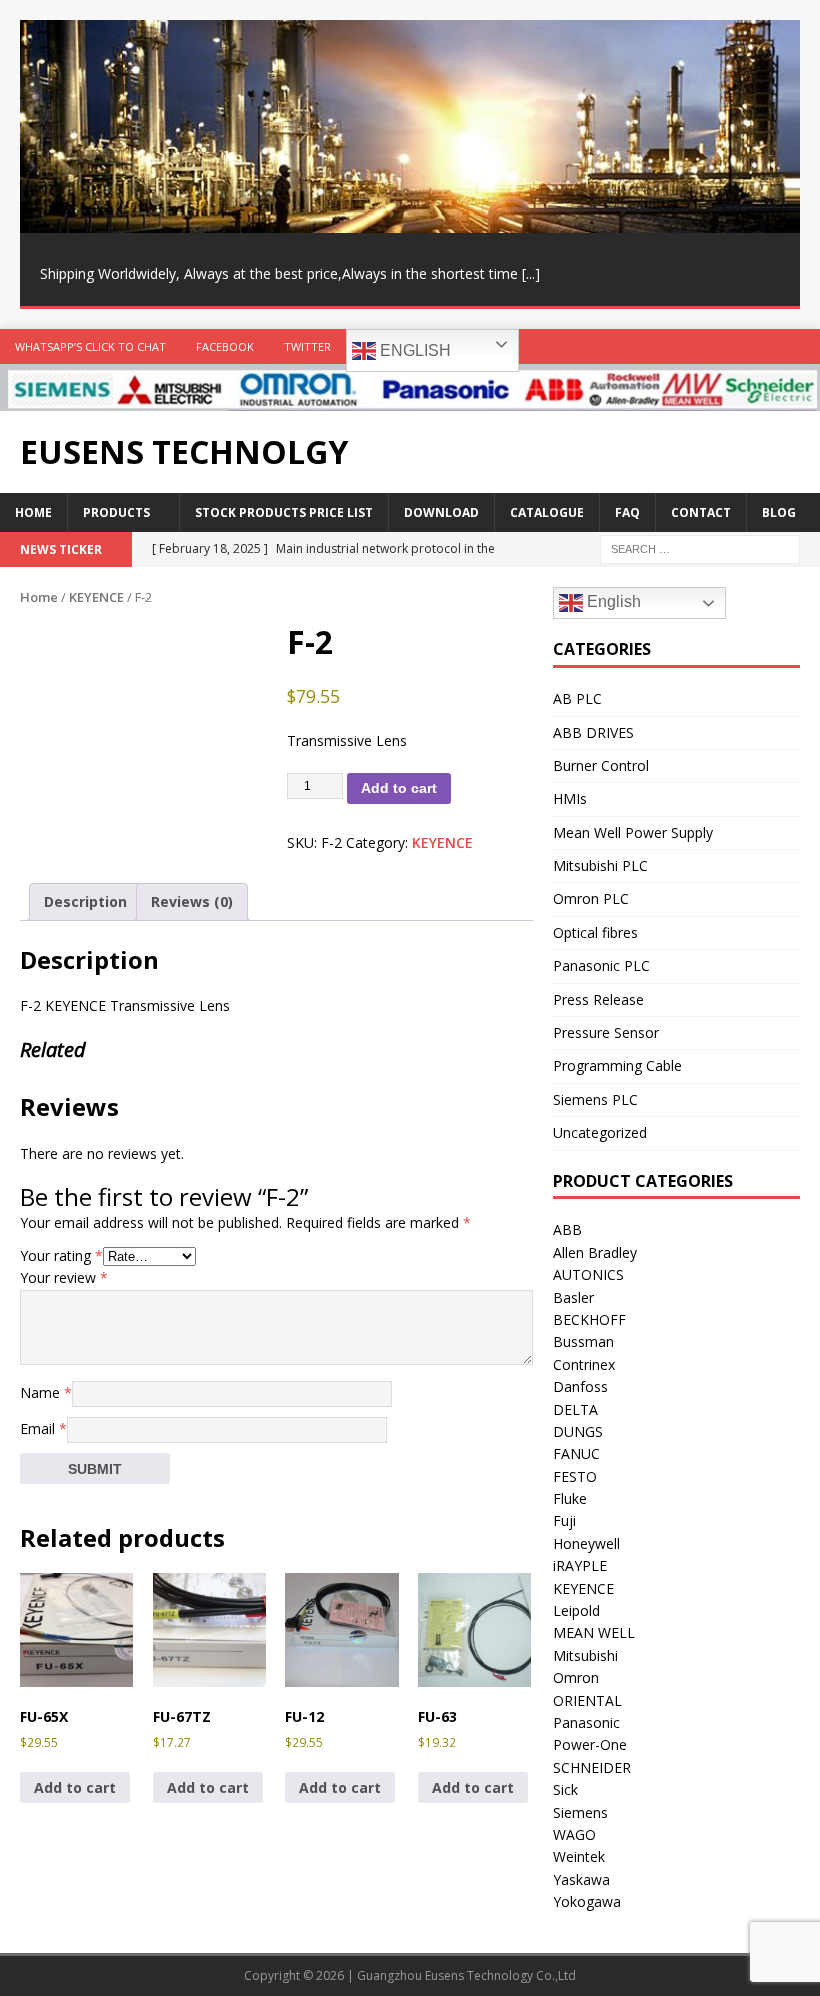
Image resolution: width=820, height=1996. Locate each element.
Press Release (598, 999)
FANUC (576, 1453)
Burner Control (601, 765)
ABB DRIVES (593, 732)
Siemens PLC (595, 1099)
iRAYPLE (580, 1565)
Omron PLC (591, 898)
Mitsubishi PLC (600, 865)
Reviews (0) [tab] (192, 901)
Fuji (564, 1520)
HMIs (570, 798)
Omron (576, 1677)
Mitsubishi (585, 1655)
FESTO (575, 1476)
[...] (531, 273)
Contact (701, 512)
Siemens (580, 1812)
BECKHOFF (589, 1319)
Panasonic (586, 1722)
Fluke (570, 1498)
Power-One (590, 1744)
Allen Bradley (595, 1252)
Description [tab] (85, 901)
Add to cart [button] (75, 1787)
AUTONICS (588, 1274)
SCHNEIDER (592, 1767)
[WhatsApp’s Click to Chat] (724, 346)
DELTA (575, 1409)
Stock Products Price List (284, 512)
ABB (567, 1229)
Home (33, 512)
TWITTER (307, 346)
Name (46, 1392)
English (413, 350)
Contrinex (584, 1364)
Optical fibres (595, 932)
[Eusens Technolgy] (410, 399)
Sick (565, 1789)
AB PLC (577, 698)
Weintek (579, 1856)
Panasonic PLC (601, 965)
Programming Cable (617, 1065)
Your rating (61, 1255)
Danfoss (580, 1386)
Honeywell (586, 1543)
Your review (64, 1277)
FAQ (627, 512)
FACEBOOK (225, 346)
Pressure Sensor (606, 1032)
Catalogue (547, 512)
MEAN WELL (594, 1632)
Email (43, 1428)
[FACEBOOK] (763, 346)
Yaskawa (581, 1879)
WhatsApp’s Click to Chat (90, 346)
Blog (779, 512)
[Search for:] (700, 548)
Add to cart (399, 788)
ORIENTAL (587, 1700)
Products (116, 512)
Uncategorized (600, 1132)
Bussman (583, 1341)
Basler (573, 1297)
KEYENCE (96, 597)
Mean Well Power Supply (633, 832)
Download (441, 512)
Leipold (576, 1610)
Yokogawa (587, 1901)
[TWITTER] (802, 346)
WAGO (574, 1834)
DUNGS (578, 1431)
